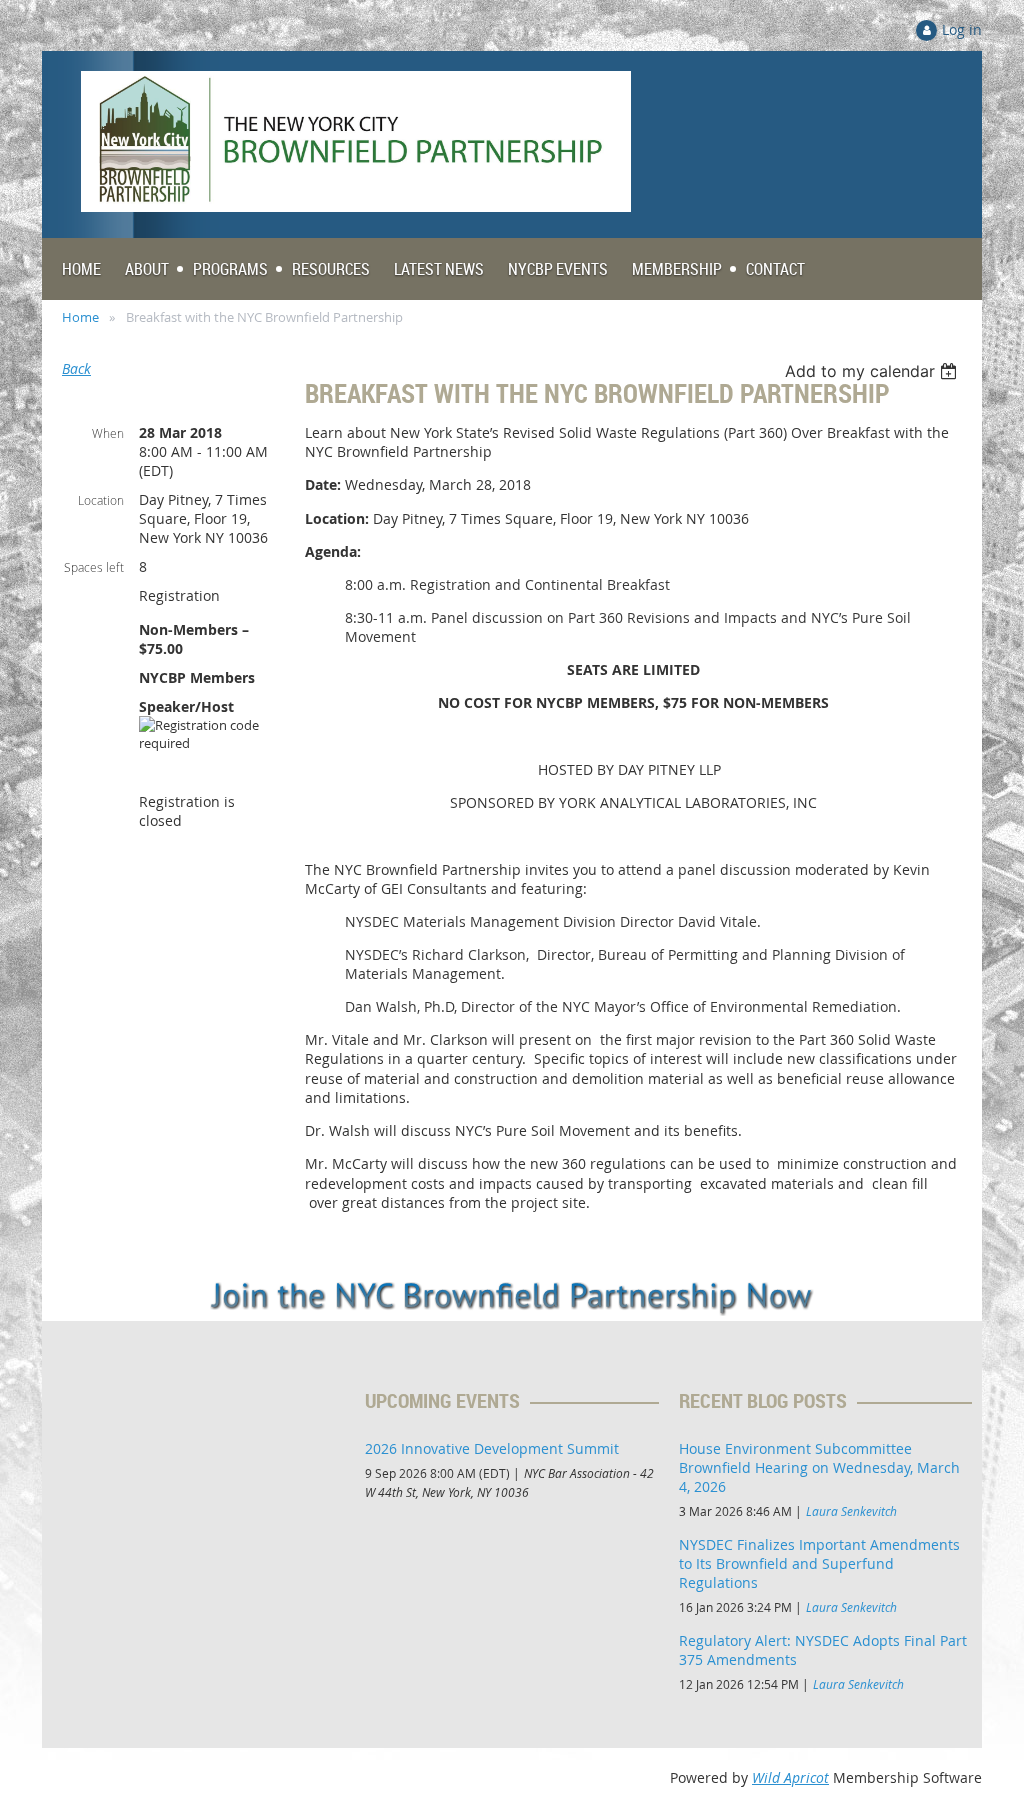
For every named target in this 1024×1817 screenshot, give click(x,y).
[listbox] (873, 371)
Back (76, 368)
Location (101, 500)
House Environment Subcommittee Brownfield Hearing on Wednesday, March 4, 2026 (819, 1467)
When (108, 433)
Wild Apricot (790, 1777)
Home (80, 317)
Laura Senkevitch (851, 1511)
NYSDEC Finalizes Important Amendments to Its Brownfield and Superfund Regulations (819, 1563)
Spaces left (94, 567)
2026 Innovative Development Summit (492, 1448)
